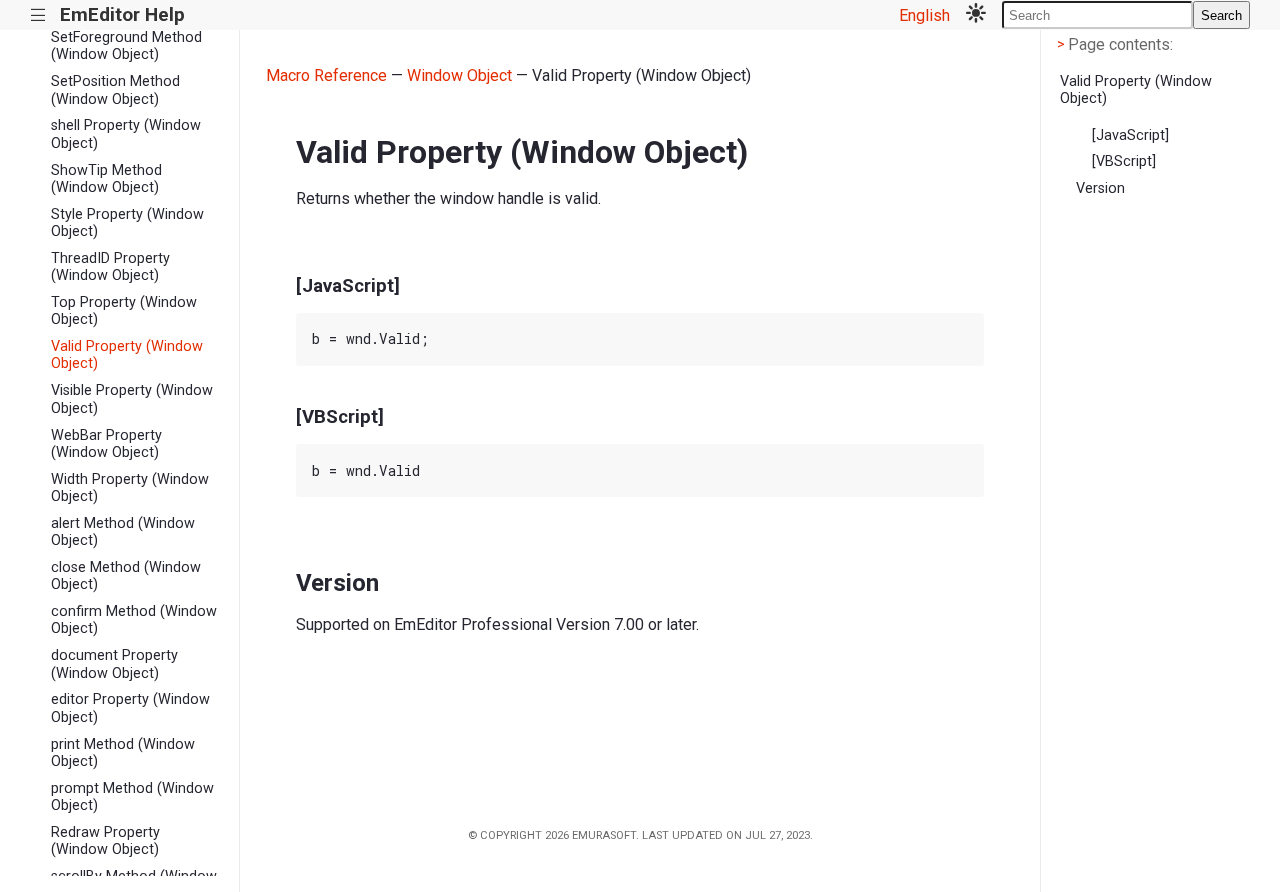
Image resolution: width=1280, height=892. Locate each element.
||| (38, 15)
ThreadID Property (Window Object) (110, 267)
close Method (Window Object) (126, 576)
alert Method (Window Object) (123, 532)
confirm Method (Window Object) (134, 620)
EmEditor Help (122, 14)
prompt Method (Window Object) (132, 797)
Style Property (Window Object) (127, 223)
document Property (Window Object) (114, 664)
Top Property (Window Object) (124, 311)
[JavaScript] (1130, 135)
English (924, 15)
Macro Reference (326, 75)
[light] (976, 15)
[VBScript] (1124, 161)
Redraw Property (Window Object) (105, 841)
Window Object (459, 75)
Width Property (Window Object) (130, 488)
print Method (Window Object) (123, 753)
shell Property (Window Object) (126, 134)
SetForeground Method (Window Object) (126, 46)
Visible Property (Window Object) (132, 399)
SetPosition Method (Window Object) (115, 90)
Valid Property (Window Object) (127, 355)
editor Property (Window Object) (130, 708)
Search (1221, 15)
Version (1100, 188)
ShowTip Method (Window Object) (106, 179)
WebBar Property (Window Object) (106, 444)
